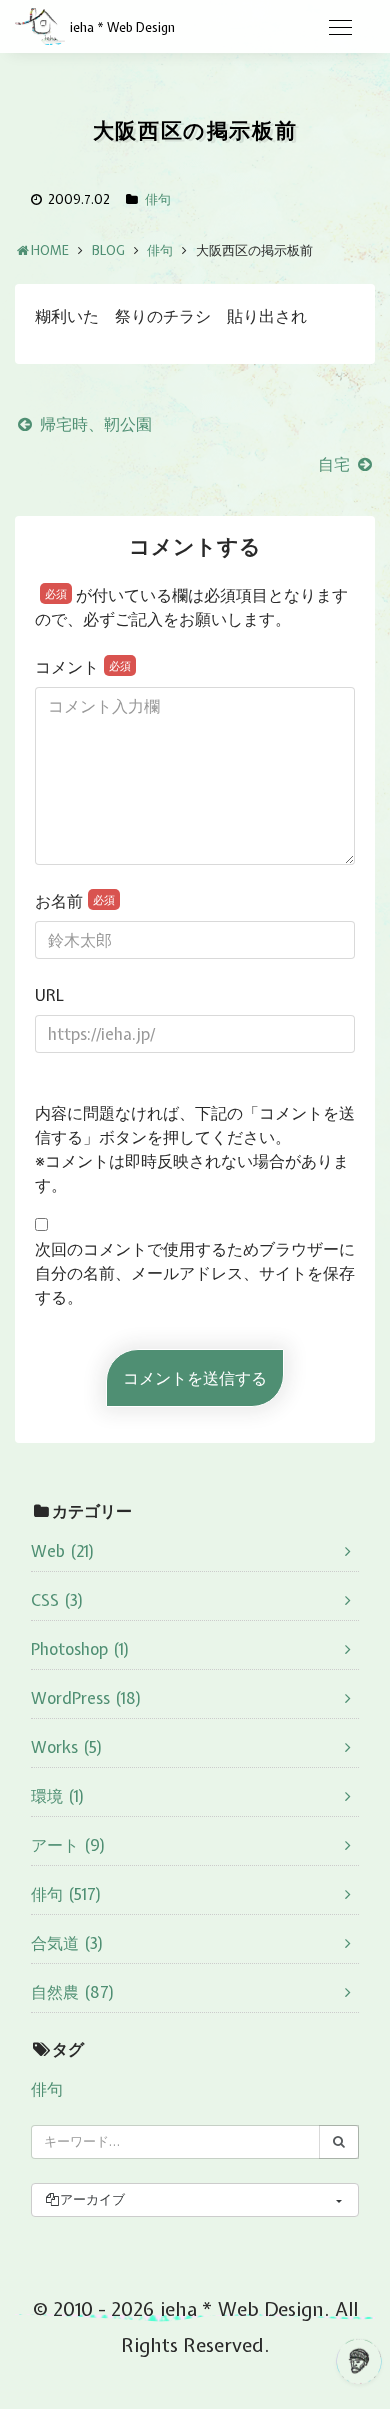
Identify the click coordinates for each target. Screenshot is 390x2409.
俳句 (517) (66, 1894)
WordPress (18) (86, 1698)
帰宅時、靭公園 (94, 424)
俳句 (158, 199)
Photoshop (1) (80, 1649)
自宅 (336, 464)
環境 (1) (58, 1796)
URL (49, 995)
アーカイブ (92, 2199)
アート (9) (68, 1845)
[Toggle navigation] (340, 28)
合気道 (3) (67, 1943)
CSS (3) (57, 1600)
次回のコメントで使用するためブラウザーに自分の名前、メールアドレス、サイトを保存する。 (195, 1273)
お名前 (75, 901)
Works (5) (67, 1747)
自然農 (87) (73, 1992)
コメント (83, 667)
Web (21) (63, 1551)
